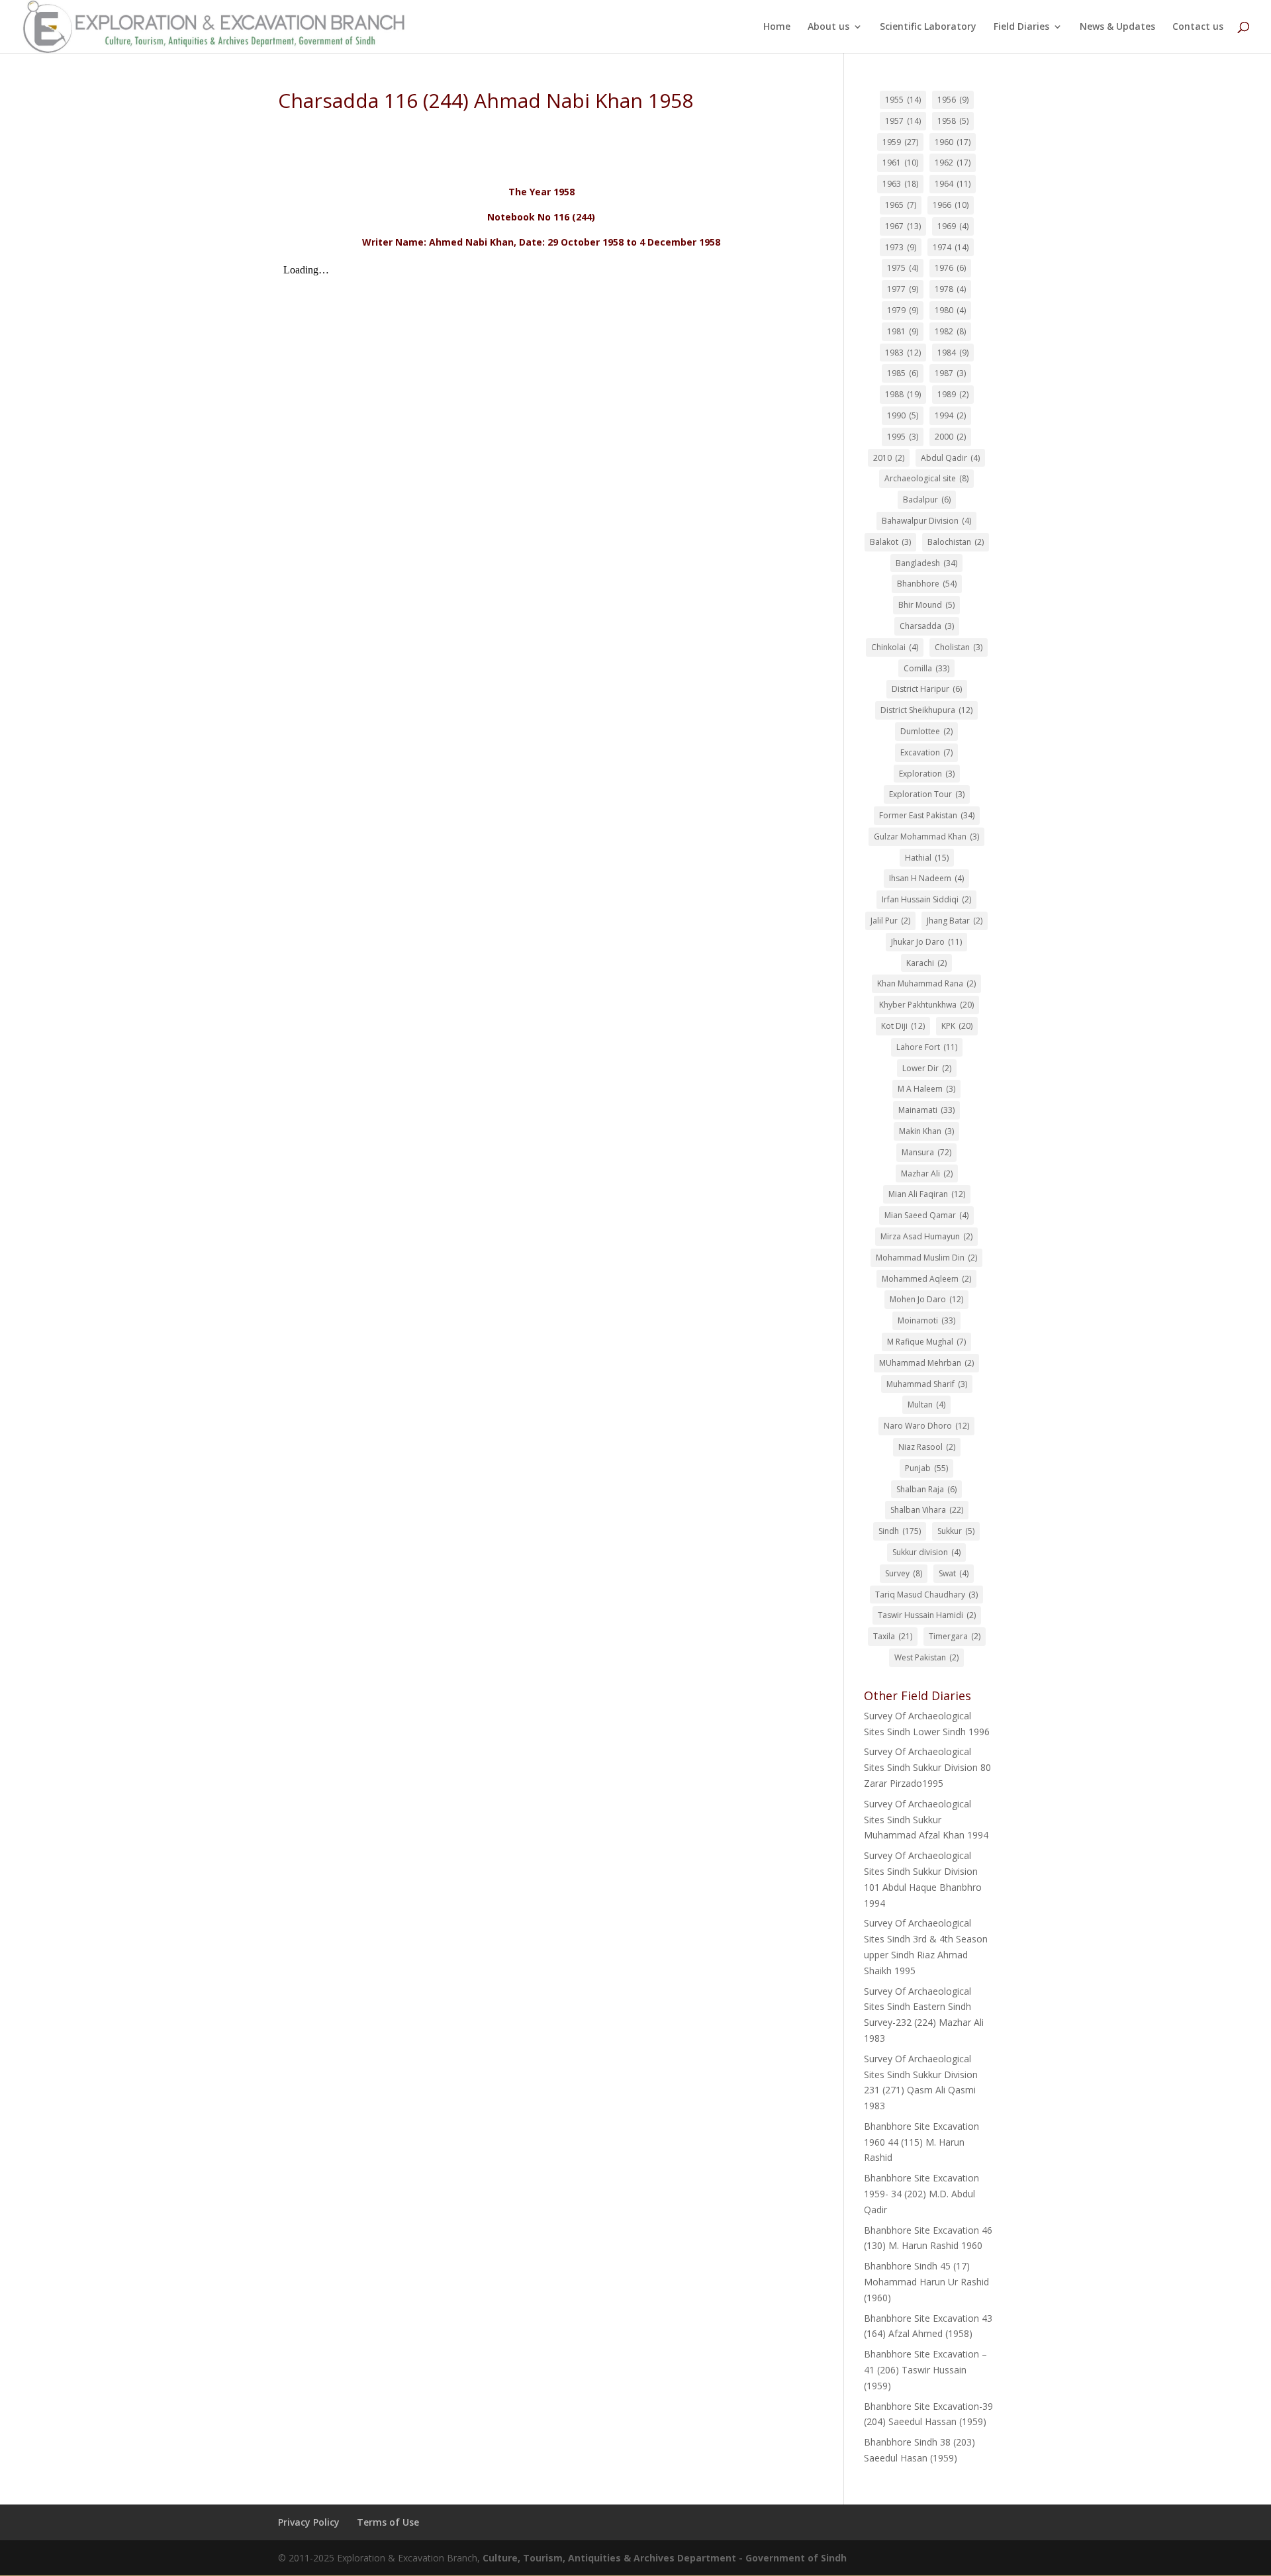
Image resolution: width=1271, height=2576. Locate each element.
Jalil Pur (890, 921)
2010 (889, 458)
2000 (950, 437)
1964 (953, 184)
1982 (950, 331)
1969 (953, 226)
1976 (950, 268)
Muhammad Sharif (927, 1384)
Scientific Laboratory (928, 27)
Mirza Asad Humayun (926, 1236)
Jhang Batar (955, 921)
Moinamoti (926, 1320)
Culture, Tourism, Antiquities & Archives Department (611, 2558)
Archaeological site (926, 478)
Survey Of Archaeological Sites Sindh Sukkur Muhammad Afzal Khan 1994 (926, 1820)
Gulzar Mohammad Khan (926, 836)
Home (777, 27)
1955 (903, 100)
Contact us (1198, 27)
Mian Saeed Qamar (926, 1215)
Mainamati (926, 1110)
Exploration (927, 774)
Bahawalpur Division (926, 521)
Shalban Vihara (927, 1510)
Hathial (927, 858)
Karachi (926, 963)
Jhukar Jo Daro (926, 942)
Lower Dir (927, 1068)
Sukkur (956, 1531)
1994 (950, 415)
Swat (954, 1573)
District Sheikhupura (926, 710)
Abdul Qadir (950, 458)
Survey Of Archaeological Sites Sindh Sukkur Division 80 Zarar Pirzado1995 (927, 1767)
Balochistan (956, 542)
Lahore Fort (927, 1047)
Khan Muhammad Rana (926, 983)
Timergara (955, 1636)
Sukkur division (926, 1552)
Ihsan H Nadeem (926, 878)
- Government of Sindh (793, 2558)
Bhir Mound (926, 605)
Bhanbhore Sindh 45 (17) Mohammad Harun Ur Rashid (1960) (926, 2282)
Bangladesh (926, 563)
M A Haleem (926, 1089)
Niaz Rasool (927, 1447)
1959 (900, 142)
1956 (953, 100)
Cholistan (959, 647)
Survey (904, 1573)
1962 (953, 163)
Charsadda (927, 626)
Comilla (926, 668)
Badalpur (927, 500)
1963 (900, 184)
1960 (953, 142)
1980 (950, 310)
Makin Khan (926, 1131)
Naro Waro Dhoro (926, 1426)
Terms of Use (388, 2522)
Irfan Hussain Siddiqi (926, 899)
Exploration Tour (927, 794)
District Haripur (927, 689)
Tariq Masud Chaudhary (926, 1595)
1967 (903, 226)
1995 (903, 437)
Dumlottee (926, 731)
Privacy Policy (309, 2522)
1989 (953, 394)
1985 (903, 373)
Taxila (893, 1636)
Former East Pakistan (927, 815)
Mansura (926, 1152)
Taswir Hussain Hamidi (927, 1615)
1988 (903, 394)
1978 (950, 289)
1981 (903, 331)
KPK (957, 1026)
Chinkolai (895, 647)
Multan (926, 1405)
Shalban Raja (926, 1489)
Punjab (926, 1468)
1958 (953, 121)
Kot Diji (903, 1026)
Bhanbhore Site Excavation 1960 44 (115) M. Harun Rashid (921, 2142)
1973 (901, 247)
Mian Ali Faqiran (927, 1194)
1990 (903, 415)
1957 (903, 121)
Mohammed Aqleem (926, 1279)
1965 (901, 205)
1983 (903, 353)
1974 (951, 247)
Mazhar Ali (927, 1173)
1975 (903, 268)
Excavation (926, 752)
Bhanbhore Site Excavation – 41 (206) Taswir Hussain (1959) (925, 2370)
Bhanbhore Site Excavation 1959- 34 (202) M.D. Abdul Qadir (921, 2194)
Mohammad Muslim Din (926, 1258)
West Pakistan (926, 1657)
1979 (903, 310)
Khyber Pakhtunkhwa (926, 1005)
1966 (951, 205)
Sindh (900, 1531)
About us (828, 27)
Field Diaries (1021, 27)
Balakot (890, 542)
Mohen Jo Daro (926, 1299)
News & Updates (1117, 27)
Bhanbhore (927, 584)
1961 (900, 163)
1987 (950, 373)
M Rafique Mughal (926, 1342)
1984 (953, 353)
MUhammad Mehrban (926, 1363)
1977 (903, 289)
